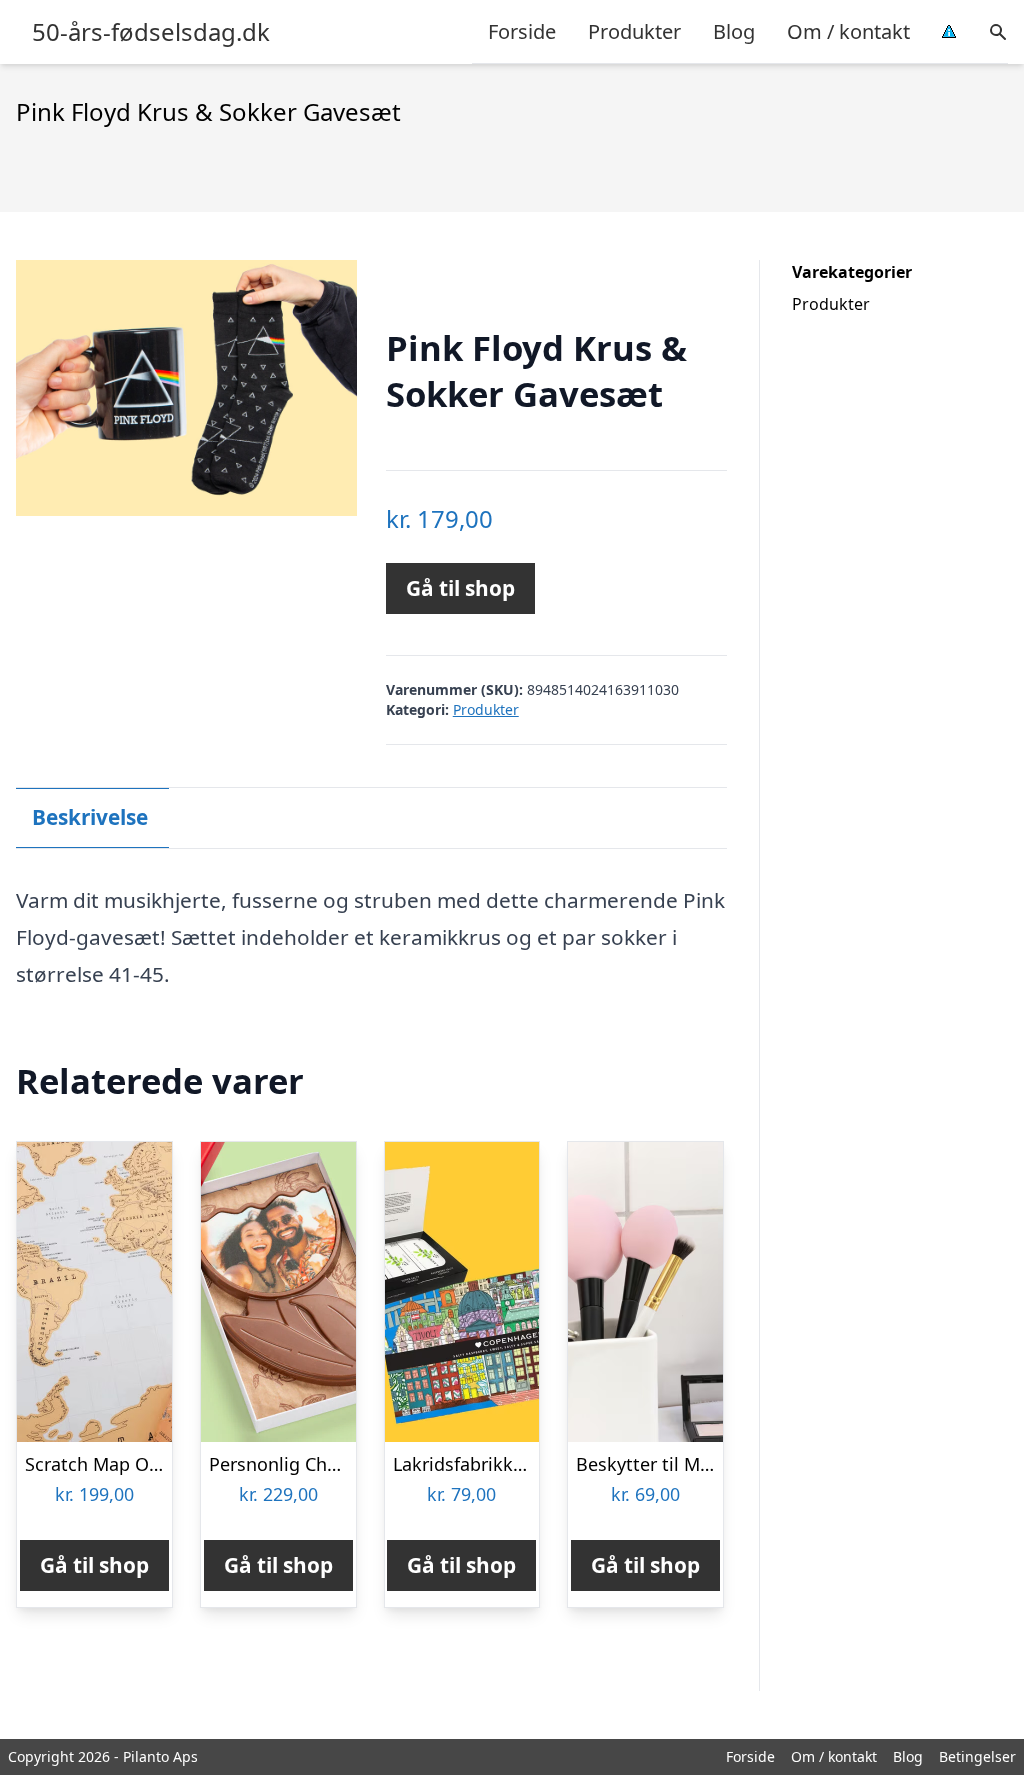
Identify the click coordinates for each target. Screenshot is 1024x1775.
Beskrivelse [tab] (90, 817)
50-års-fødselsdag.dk (151, 32)
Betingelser (977, 1756)
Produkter (634, 31)
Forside (522, 31)
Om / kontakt (848, 31)
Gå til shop (460, 588)
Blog (734, 31)
